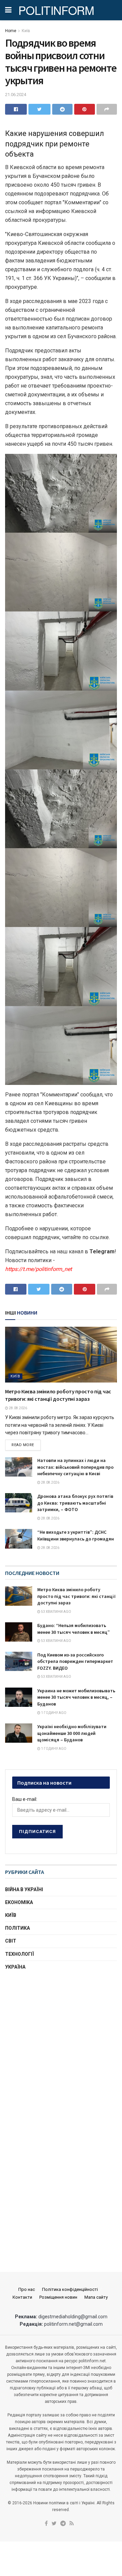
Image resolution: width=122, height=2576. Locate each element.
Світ (11, 1941)
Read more (23, 1445)
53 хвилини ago (56, 1612)
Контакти (22, 2297)
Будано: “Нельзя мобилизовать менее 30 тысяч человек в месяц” (74, 1629)
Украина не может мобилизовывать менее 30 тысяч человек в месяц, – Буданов (76, 1697)
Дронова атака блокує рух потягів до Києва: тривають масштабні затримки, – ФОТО (75, 1503)
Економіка (19, 1902)
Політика (17, 1928)
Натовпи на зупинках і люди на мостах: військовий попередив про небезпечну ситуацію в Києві (75, 1467)
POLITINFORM (56, 10)
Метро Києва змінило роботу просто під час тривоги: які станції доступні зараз (76, 1596)
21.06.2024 (16, 95)
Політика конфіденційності (70, 2289)
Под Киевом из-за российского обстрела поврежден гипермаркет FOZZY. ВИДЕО (75, 1661)
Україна (15, 1967)
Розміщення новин (58, 2297)
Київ (26, 31)
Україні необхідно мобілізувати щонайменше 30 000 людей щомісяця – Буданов (72, 1733)
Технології (19, 1954)
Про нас (27, 2289)
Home (11, 31)
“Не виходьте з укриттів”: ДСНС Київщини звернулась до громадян (76, 1535)
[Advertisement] (61, 2044)
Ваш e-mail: (25, 1799)
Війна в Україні (24, 1889)
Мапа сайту (96, 2297)
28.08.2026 (18, 1408)
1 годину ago (53, 1713)
